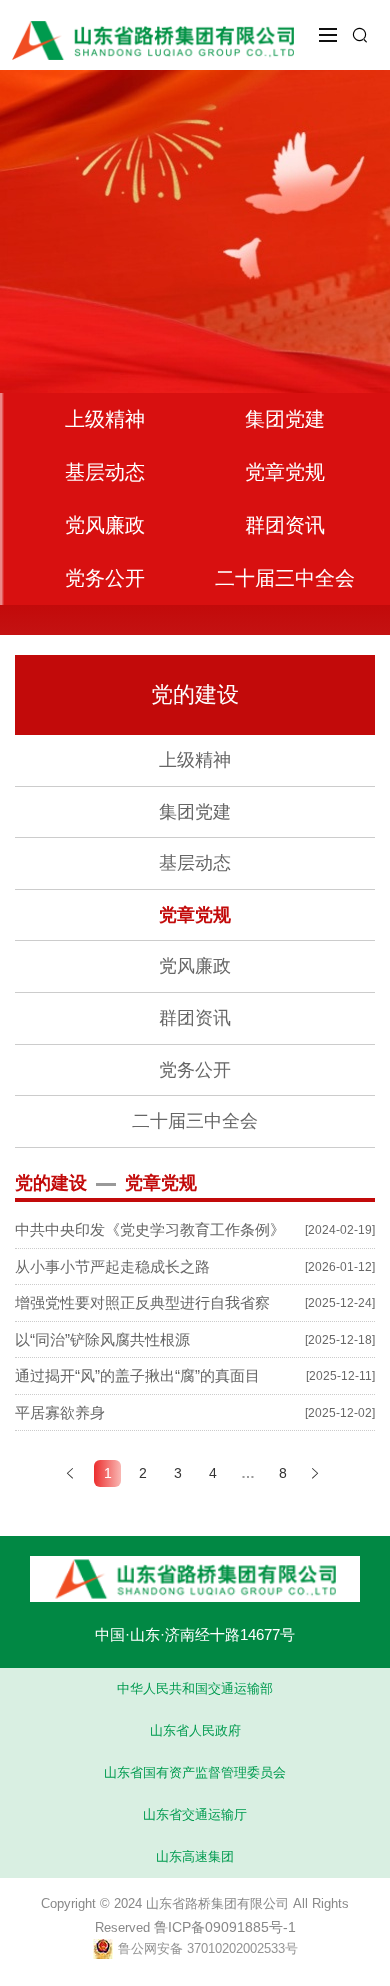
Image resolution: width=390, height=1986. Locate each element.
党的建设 (195, 694)
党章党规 (285, 472)
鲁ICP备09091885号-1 (225, 1927)
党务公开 (105, 578)
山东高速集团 (195, 1856)
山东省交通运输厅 (195, 1814)
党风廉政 (105, 525)
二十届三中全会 (285, 578)
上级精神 (105, 419)
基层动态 (105, 472)
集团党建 (285, 419)
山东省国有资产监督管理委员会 (195, 1772)
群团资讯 (285, 525)
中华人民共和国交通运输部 (195, 1688)
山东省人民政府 (195, 1730)
